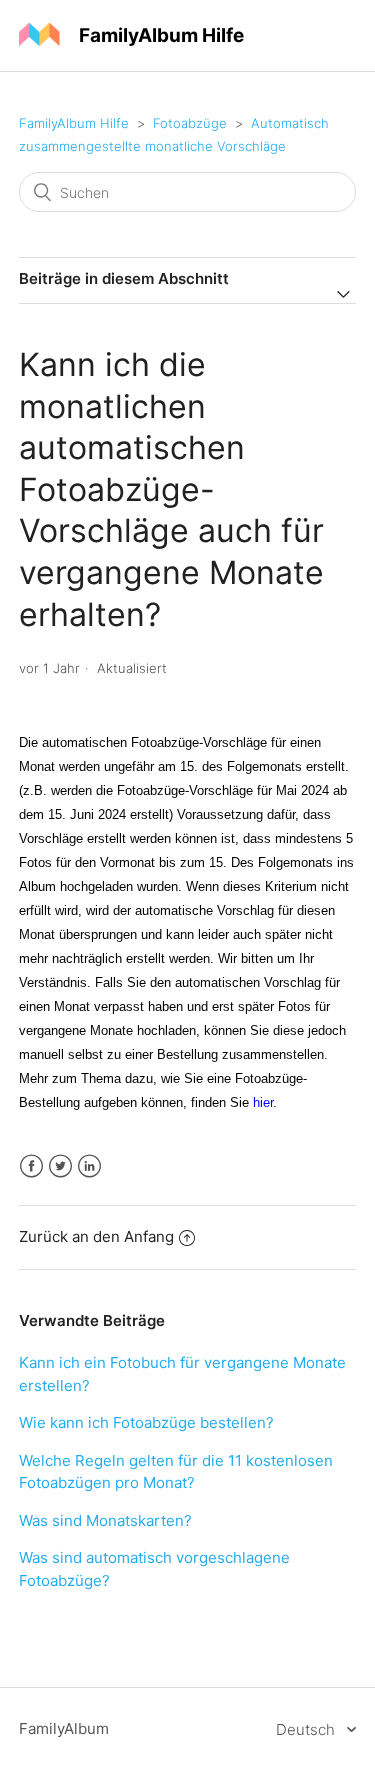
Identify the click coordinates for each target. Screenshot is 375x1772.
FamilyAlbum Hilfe (74, 123)
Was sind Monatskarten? (105, 1520)
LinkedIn (89, 1166)
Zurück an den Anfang (96, 1236)
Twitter (60, 1166)
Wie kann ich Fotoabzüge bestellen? (146, 1422)
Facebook (31, 1166)
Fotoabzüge (190, 123)
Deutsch (307, 1729)
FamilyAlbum (64, 1728)
